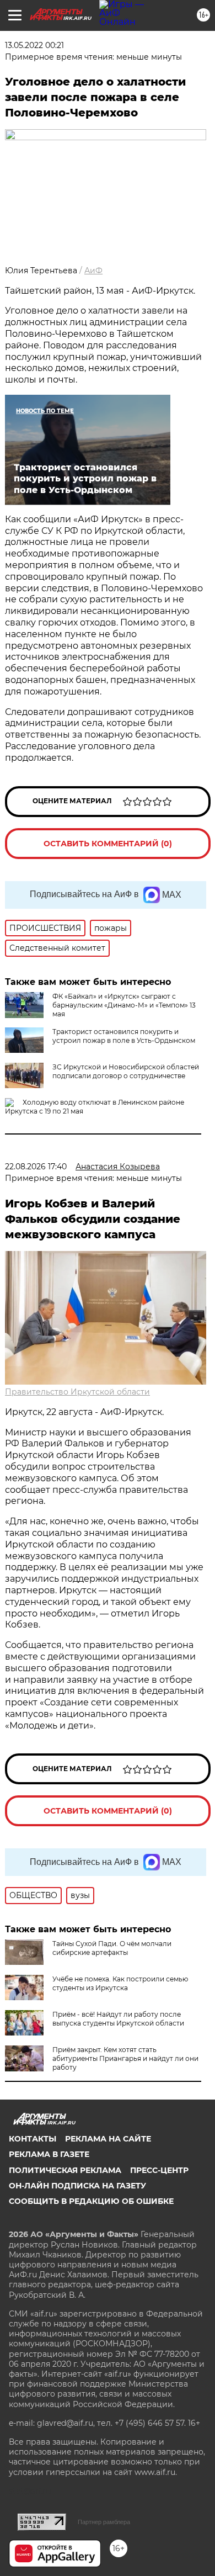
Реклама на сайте (108, 2139)
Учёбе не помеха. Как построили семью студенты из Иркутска (120, 1983)
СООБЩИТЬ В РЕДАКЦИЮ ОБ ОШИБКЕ (91, 2201)
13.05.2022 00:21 (34, 45)
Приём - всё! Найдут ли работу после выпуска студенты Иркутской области (118, 2019)
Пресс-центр (159, 2170)
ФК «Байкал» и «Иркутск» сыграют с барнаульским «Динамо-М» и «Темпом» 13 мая (124, 1005)
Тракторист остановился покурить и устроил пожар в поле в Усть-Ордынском (124, 1036)
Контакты (33, 2139)
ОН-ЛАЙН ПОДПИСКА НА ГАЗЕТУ (77, 2186)
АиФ (93, 271)
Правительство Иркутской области (77, 1392)
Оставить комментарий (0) (108, 844)
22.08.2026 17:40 (36, 1167)
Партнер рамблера (104, 2522)
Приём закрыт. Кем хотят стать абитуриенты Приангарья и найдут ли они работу (125, 2058)
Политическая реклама (65, 2170)
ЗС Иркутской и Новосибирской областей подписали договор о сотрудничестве (126, 1071)
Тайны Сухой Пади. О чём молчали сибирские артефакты (112, 1948)
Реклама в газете (49, 2154)
